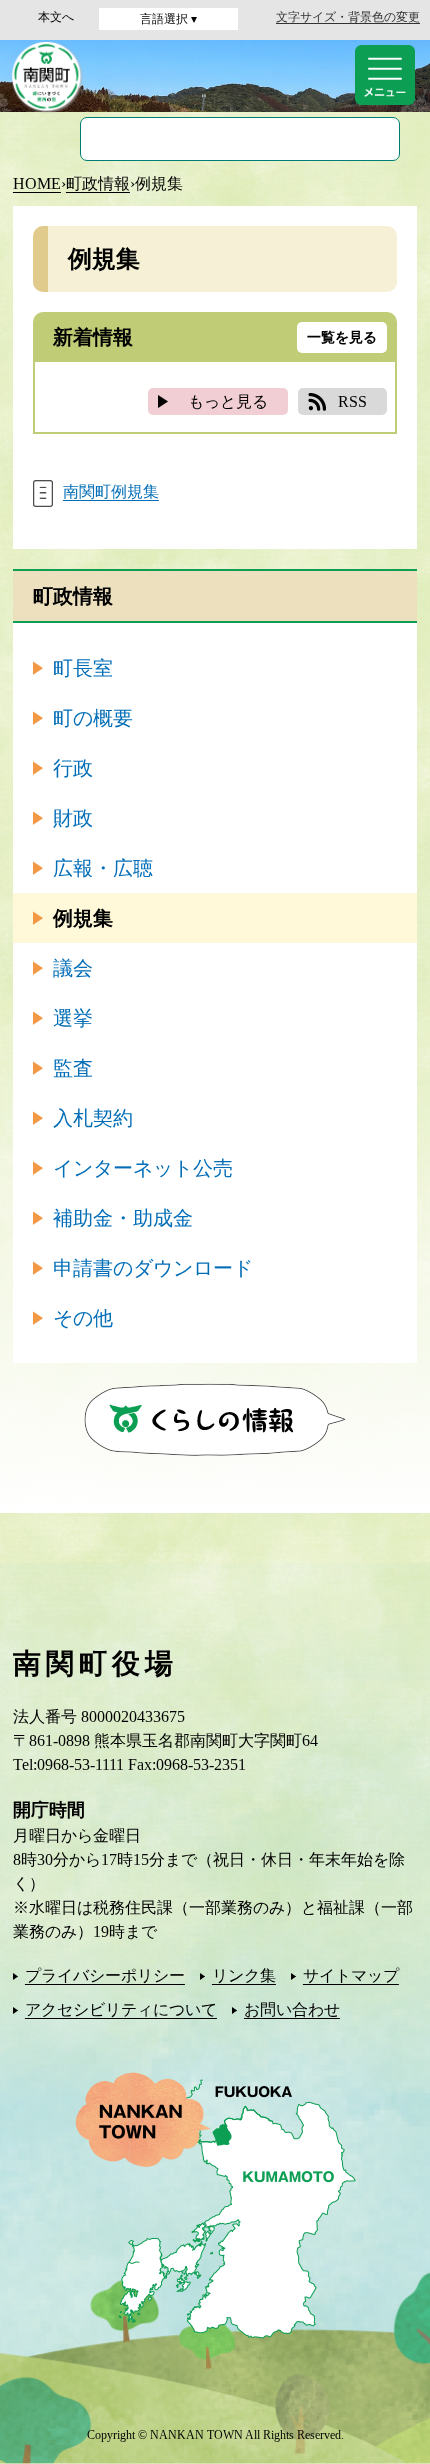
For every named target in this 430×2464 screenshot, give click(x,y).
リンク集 (244, 1975)
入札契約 (93, 1118)
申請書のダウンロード (153, 1268)
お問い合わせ (292, 2009)
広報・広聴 (103, 868)
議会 (73, 968)
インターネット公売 (143, 1168)
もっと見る (228, 401)
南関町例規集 (111, 491)
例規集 (83, 918)
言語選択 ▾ (168, 19)
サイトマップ (351, 1975)
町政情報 (98, 183)
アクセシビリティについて (121, 2009)
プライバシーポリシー (105, 1975)
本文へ (56, 17)
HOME (37, 183)
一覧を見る (342, 337)
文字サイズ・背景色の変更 (348, 17)
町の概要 (93, 718)
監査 (73, 1068)
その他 (83, 1318)
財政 (73, 818)
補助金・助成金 (123, 1218)
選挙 (73, 1018)
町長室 (83, 668)
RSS (352, 401)
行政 (73, 768)
